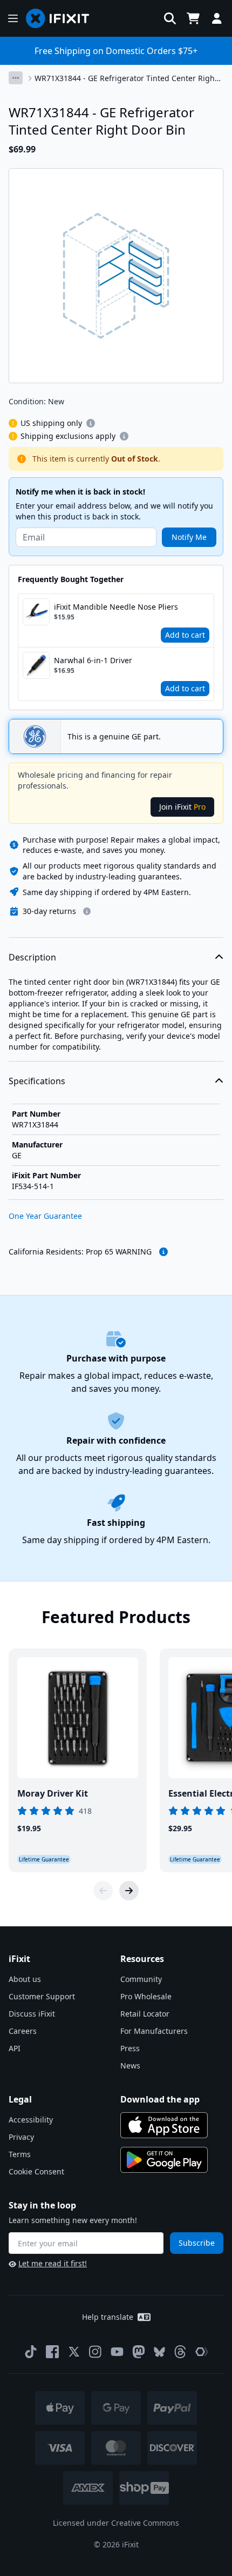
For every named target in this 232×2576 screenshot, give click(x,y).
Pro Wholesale (146, 1996)
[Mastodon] (139, 2352)
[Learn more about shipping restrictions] (91, 423)
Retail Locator (145, 2014)
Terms (20, 2154)
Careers (23, 2031)
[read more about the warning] (163, 1252)
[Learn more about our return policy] (87, 911)
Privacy (21, 2137)
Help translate (108, 2317)
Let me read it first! (53, 2263)
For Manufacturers (154, 2031)
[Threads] (180, 2352)
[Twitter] (74, 2352)
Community (141, 1979)
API (15, 2048)
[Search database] (170, 18)
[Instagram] (95, 2352)
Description (32, 957)
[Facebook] (52, 2352)
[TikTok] (31, 2352)
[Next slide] (129, 1891)
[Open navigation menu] (13, 18)
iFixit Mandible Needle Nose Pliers (116, 607)
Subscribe (197, 2243)
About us (25, 1979)
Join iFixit (182, 807)
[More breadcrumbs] (16, 78)
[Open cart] (193, 18)
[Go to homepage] (62, 18)
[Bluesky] (159, 2352)
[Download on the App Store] (164, 2125)
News (130, 2066)
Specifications (37, 1081)
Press (130, 2048)
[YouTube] (117, 2352)
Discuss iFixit (32, 2014)
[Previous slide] (103, 1891)
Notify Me (189, 537)
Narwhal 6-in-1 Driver (93, 660)
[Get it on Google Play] (164, 2160)
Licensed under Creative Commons (116, 2523)
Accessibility (31, 2120)
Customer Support (42, 1996)
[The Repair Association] (202, 2352)
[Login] (217, 18)
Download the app (160, 2099)
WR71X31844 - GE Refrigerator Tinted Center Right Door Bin (126, 78)
